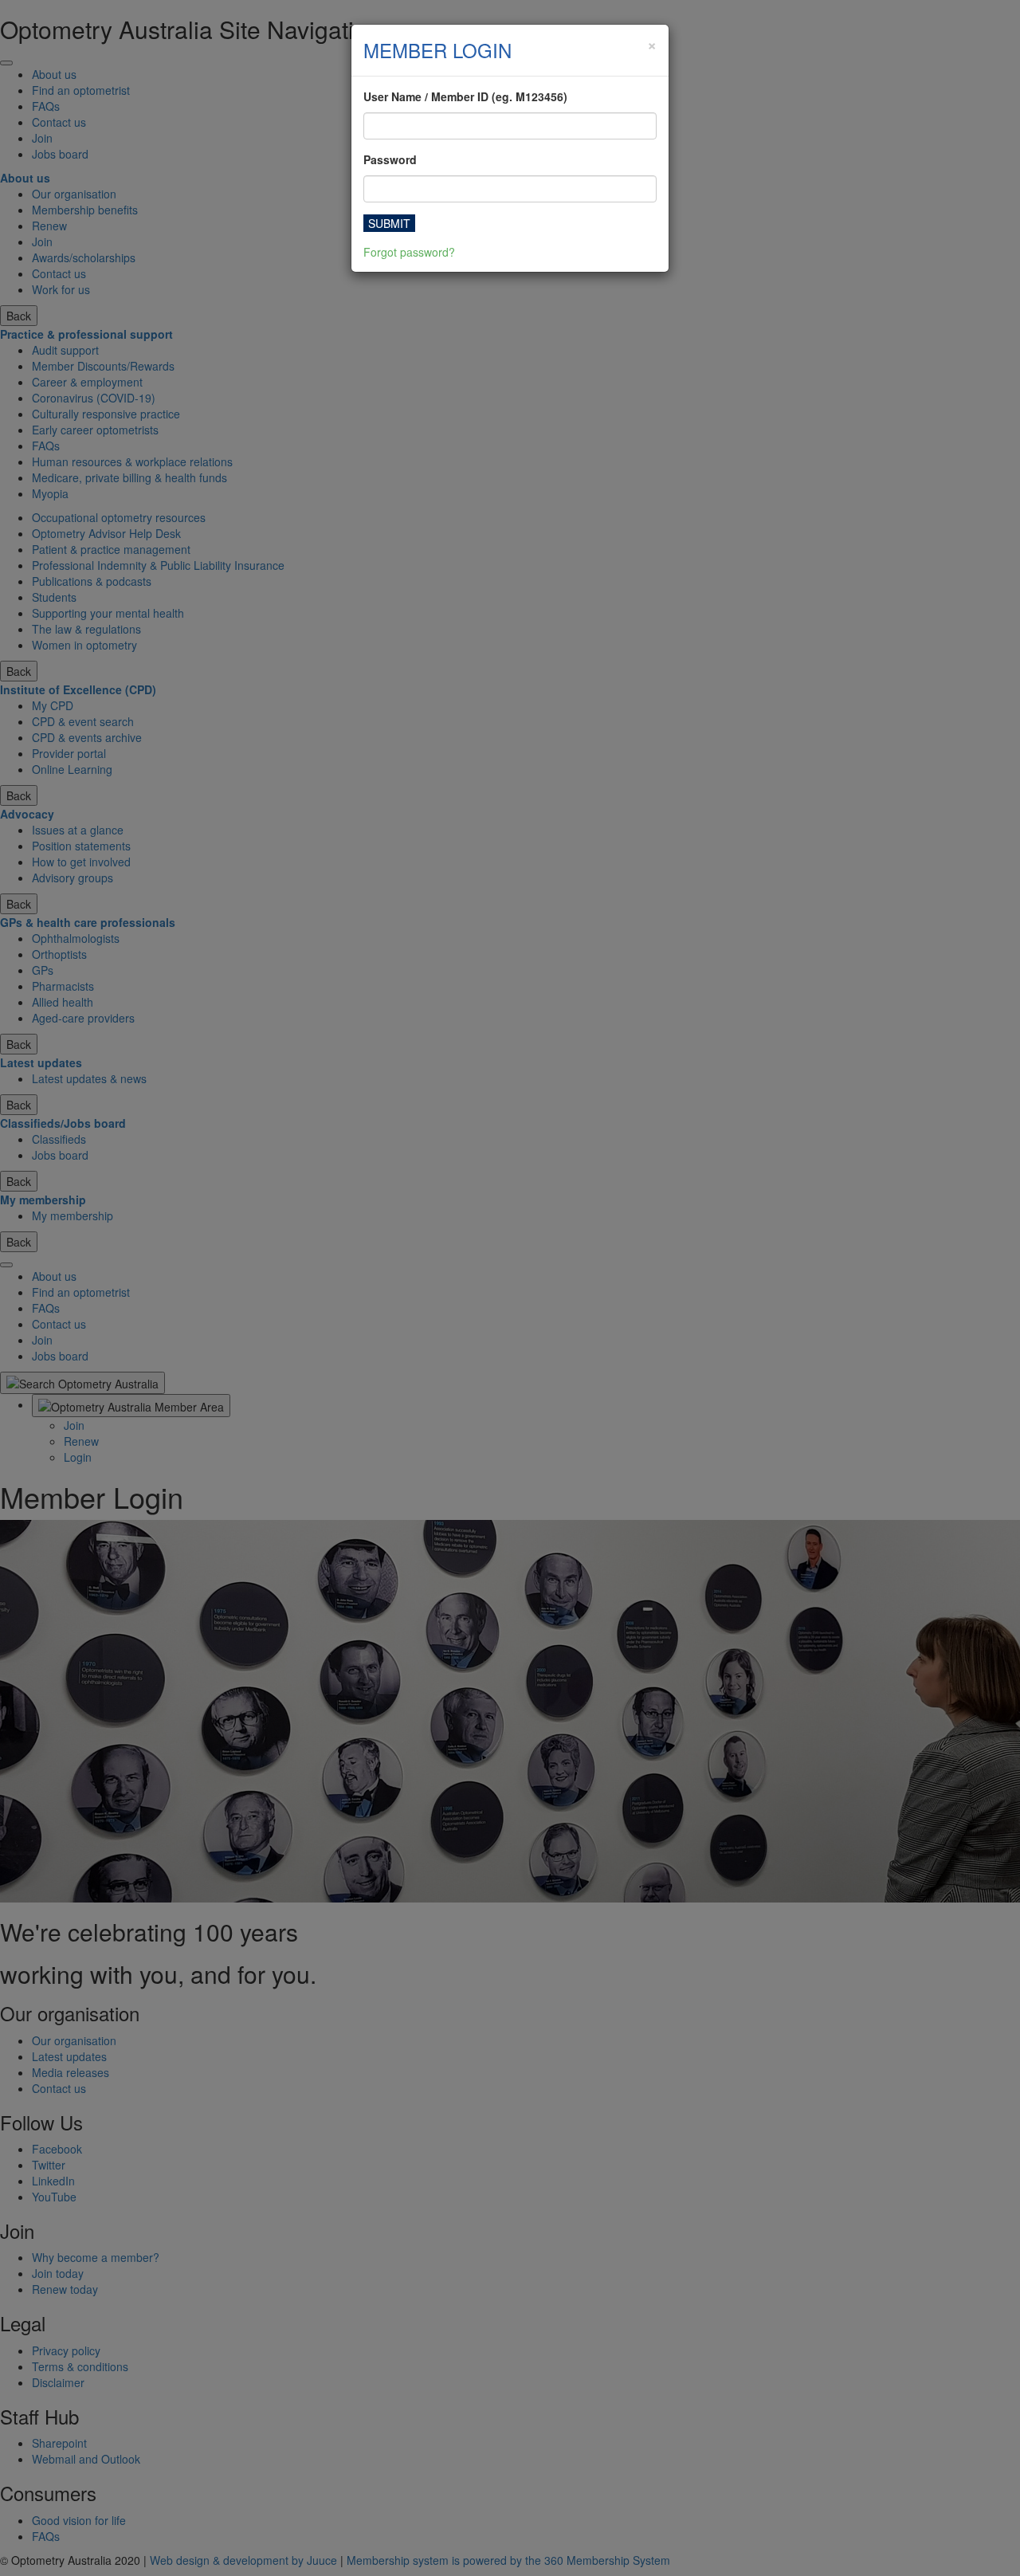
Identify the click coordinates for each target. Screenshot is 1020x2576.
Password (390, 159)
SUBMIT (389, 223)
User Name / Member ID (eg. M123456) (465, 96)
